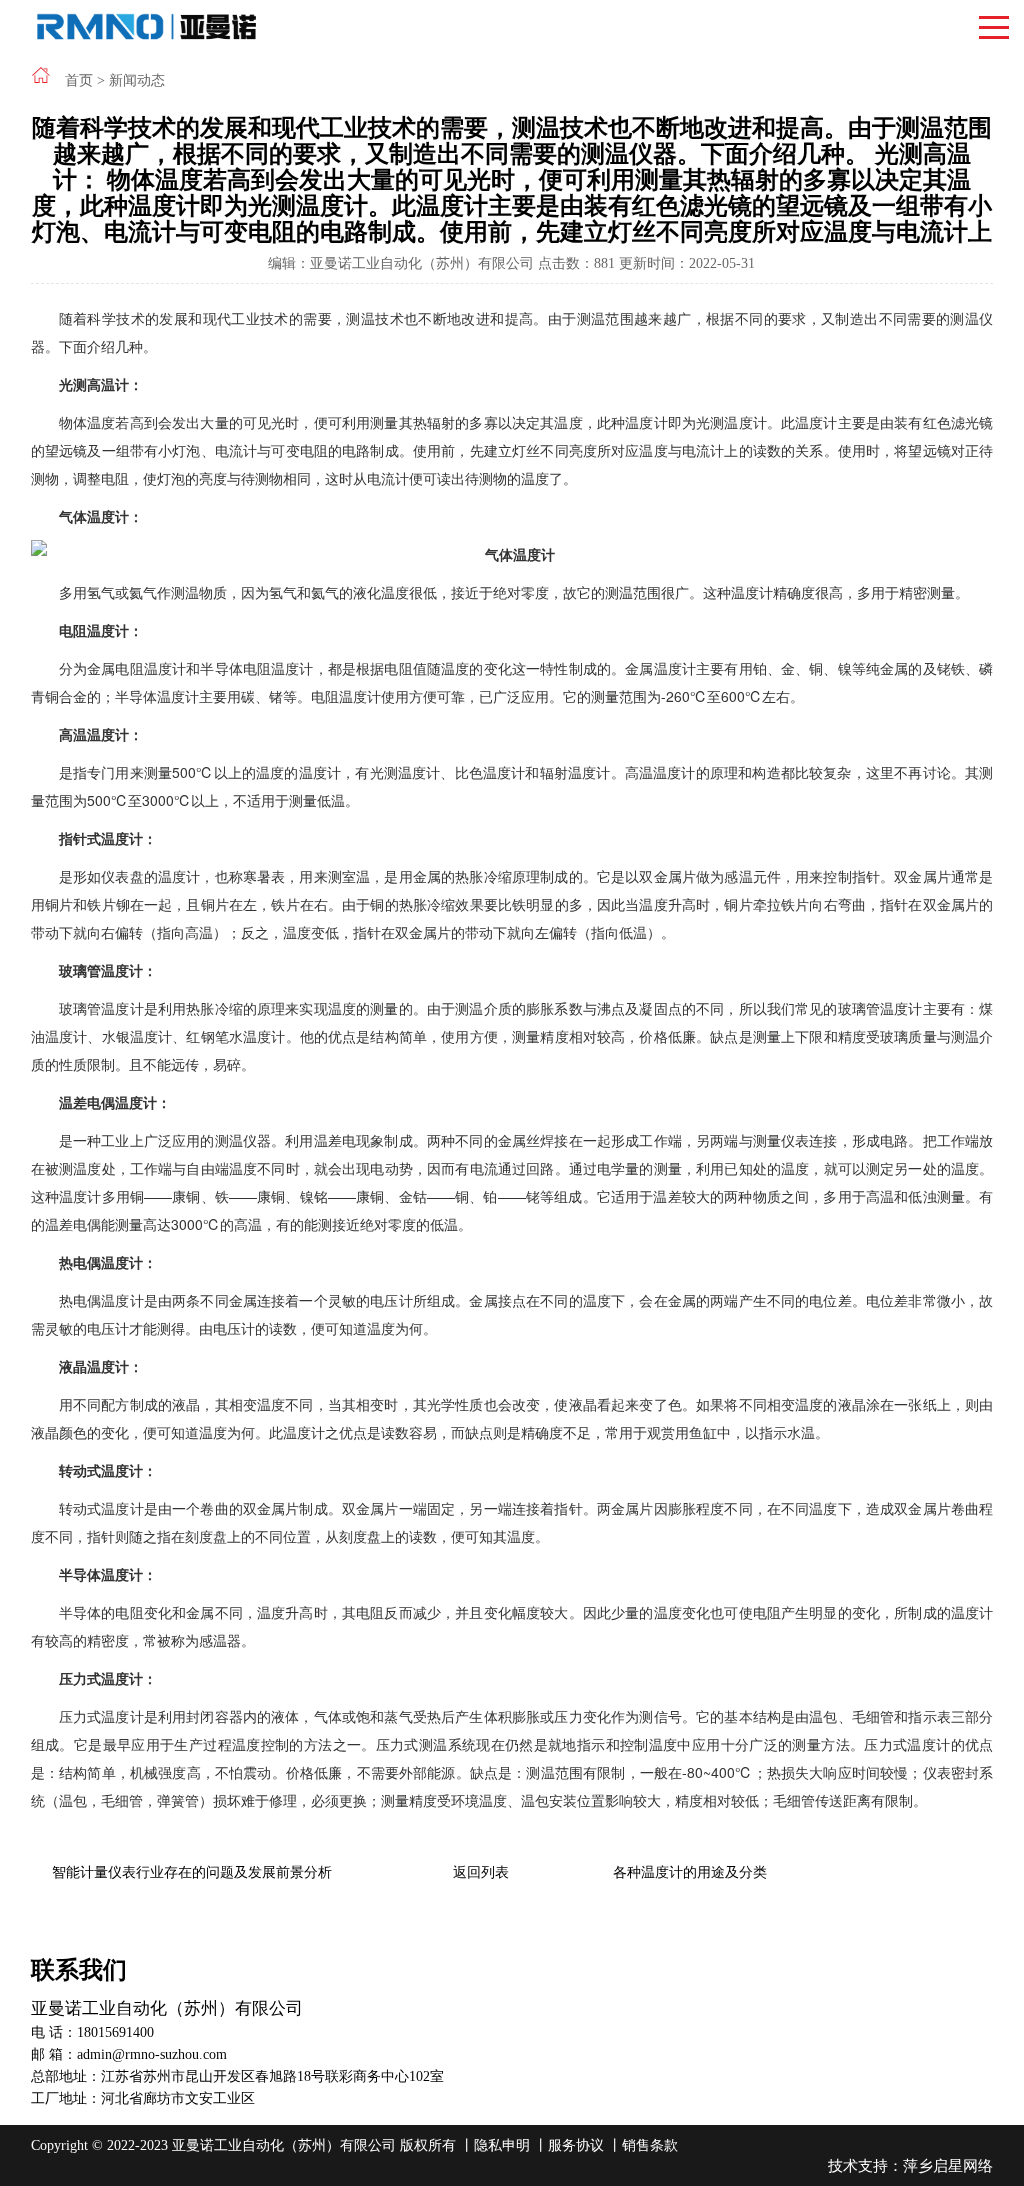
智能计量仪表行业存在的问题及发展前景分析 (192, 1872)
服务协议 (576, 2145)
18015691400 (115, 2032)
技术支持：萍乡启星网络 (910, 2166)
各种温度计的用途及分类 (690, 1872)
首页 (79, 80)
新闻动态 (137, 80)
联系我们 (79, 1970)
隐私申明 (502, 2145)
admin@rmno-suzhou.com (152, 2054)
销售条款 (650, 2145)
